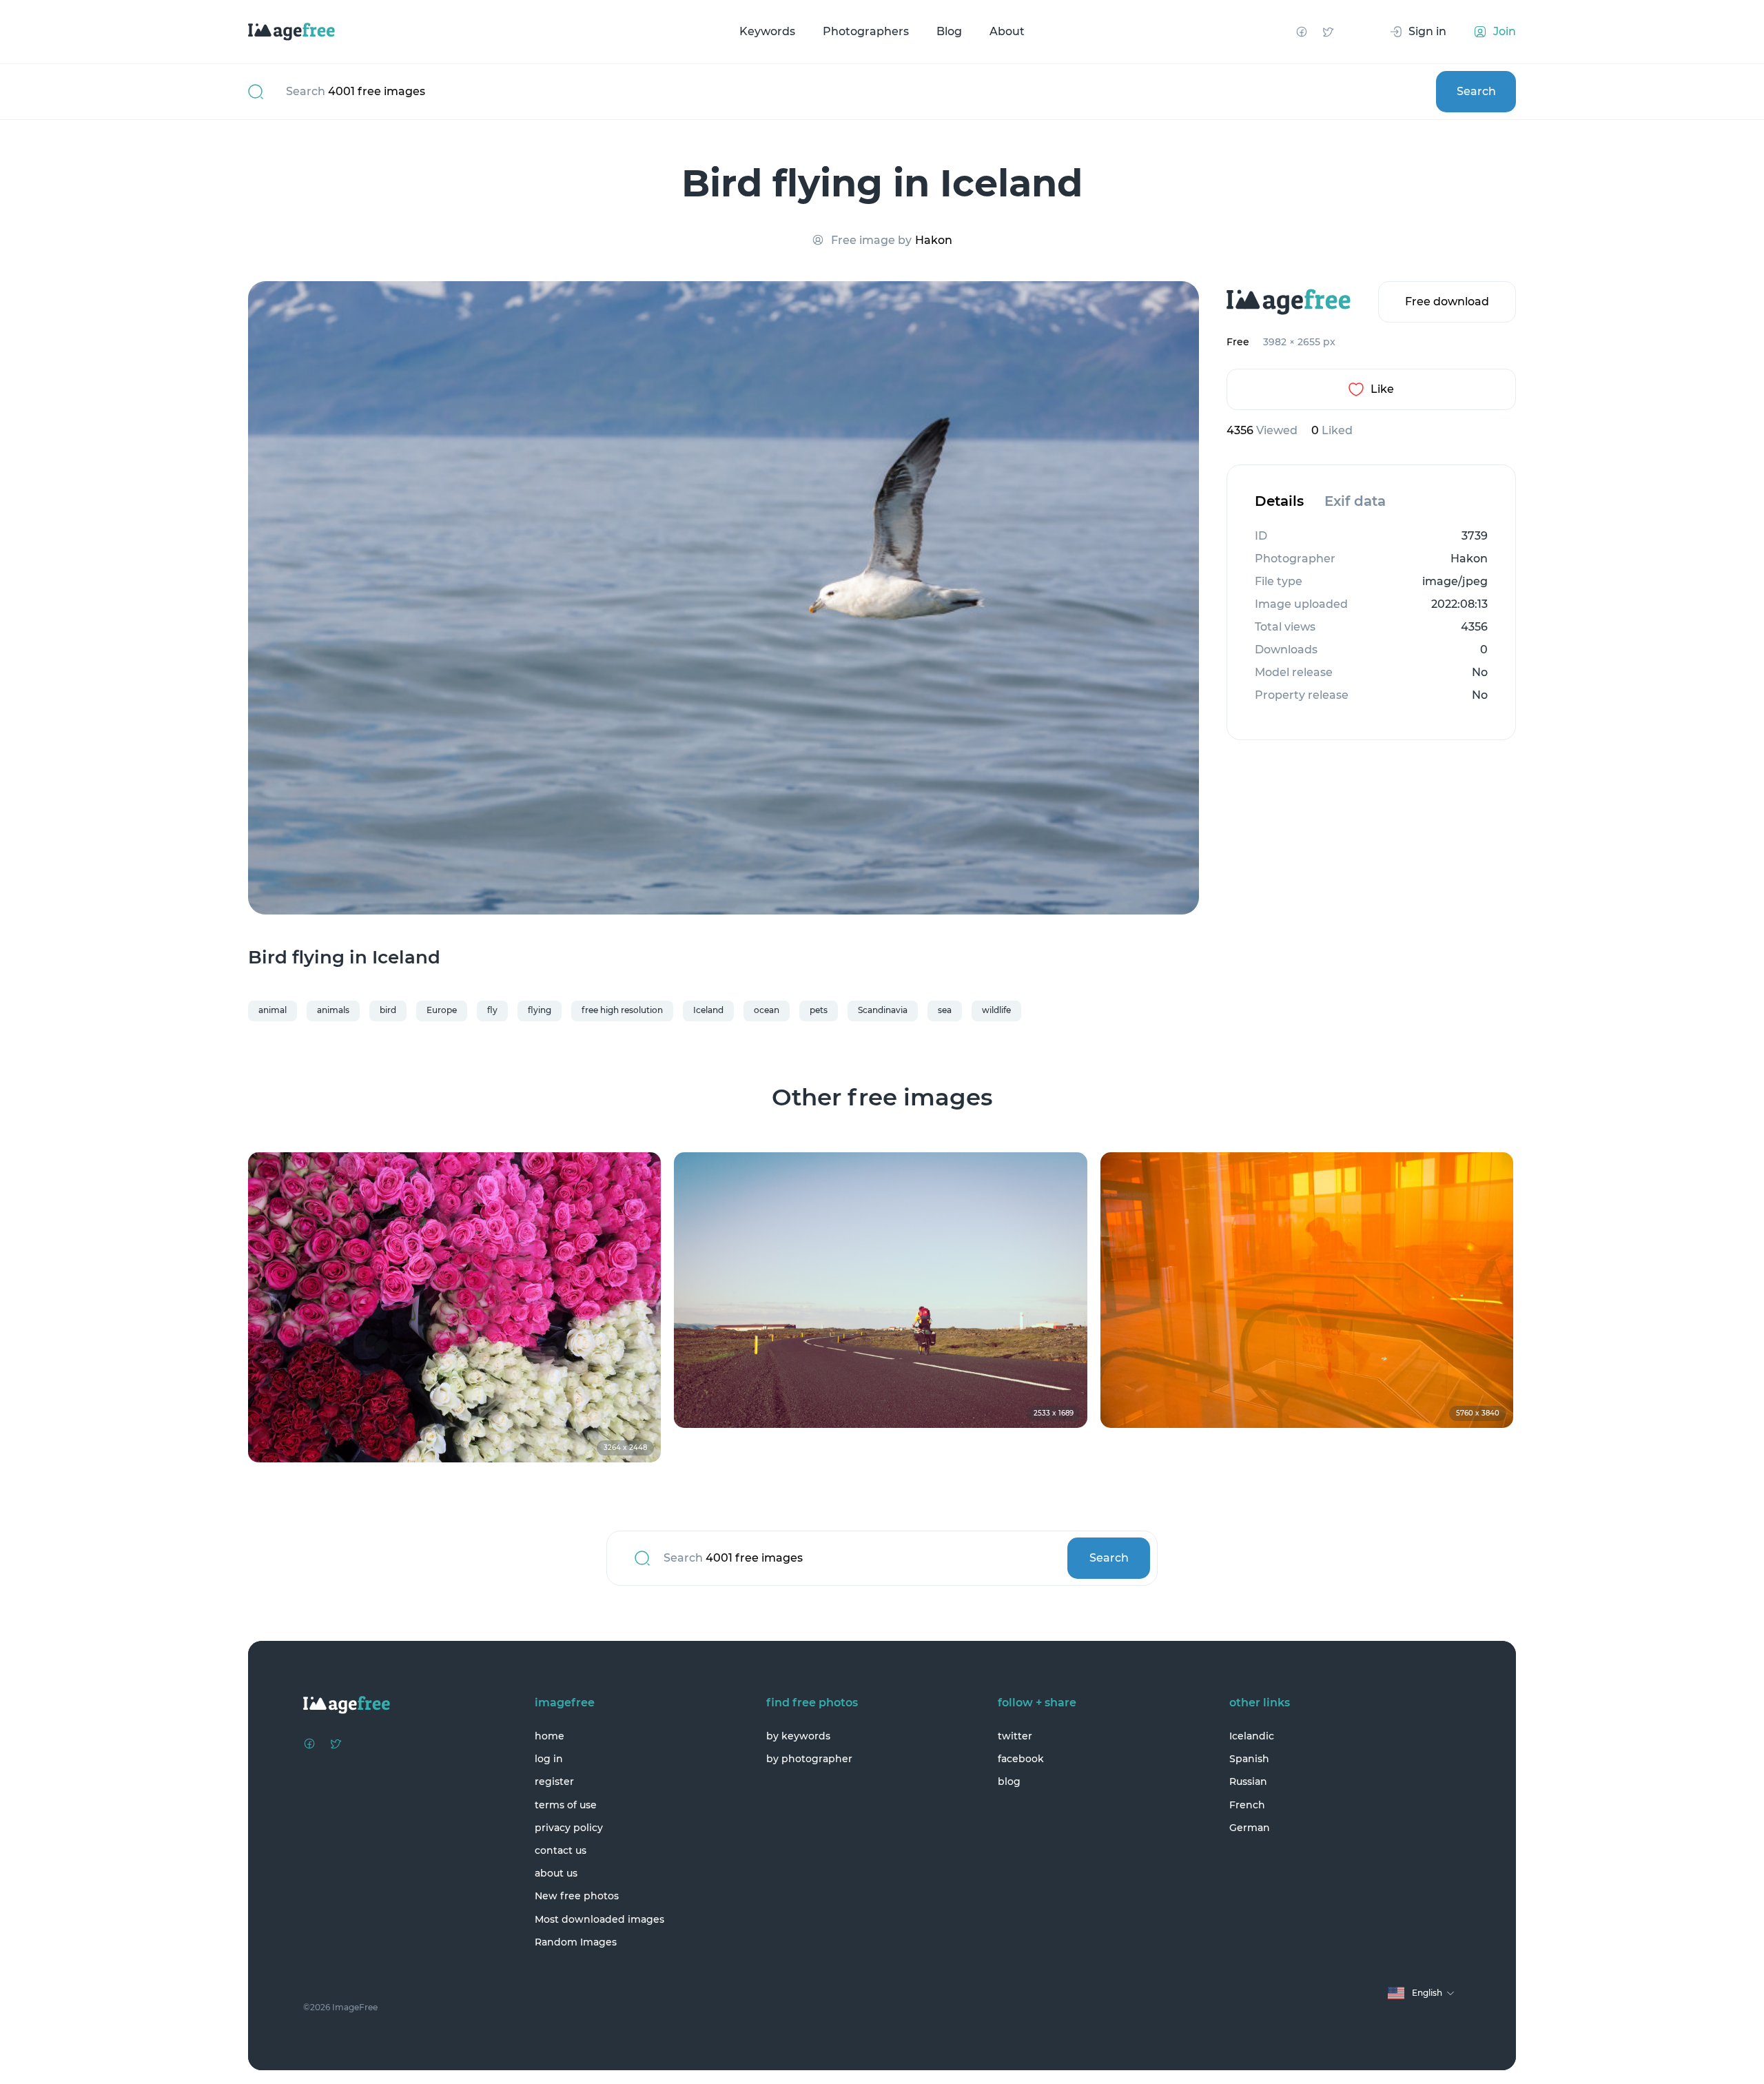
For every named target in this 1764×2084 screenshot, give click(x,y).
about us (556, 1873)
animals (333, 1010)
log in (549, 1759)
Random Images (576, 1942)
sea (945, 1010)
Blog (949, 31)
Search (1476, 91)
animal (273, 1010)
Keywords (767, 31)
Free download (1447, 302)
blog (1009, 1781)
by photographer (809, 1759)
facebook (1021, 1759)
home (550, 1736)
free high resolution (622, 1010)
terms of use (566, 1805)
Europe (442, 1010)
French (1247, 1805)
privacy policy (569, 1828)
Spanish (1249, 1759)
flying (540, 1010)
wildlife (996, 1010)
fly (492, 1010)
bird (388, 1010)
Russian (1248, 1781)
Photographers (866, 31)
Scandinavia (883, 1010)
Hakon (934, 240)
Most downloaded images (599, 1919)
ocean (767, 1010)
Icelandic (1252, 1736)
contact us (561, 1850)
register (554, 1781)
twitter (1015, 1736)
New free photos (577, 1896)
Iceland (708, 1010)
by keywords (798, 1736)
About (1007, 31)
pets (819, 1010)
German (1250, 1828)
